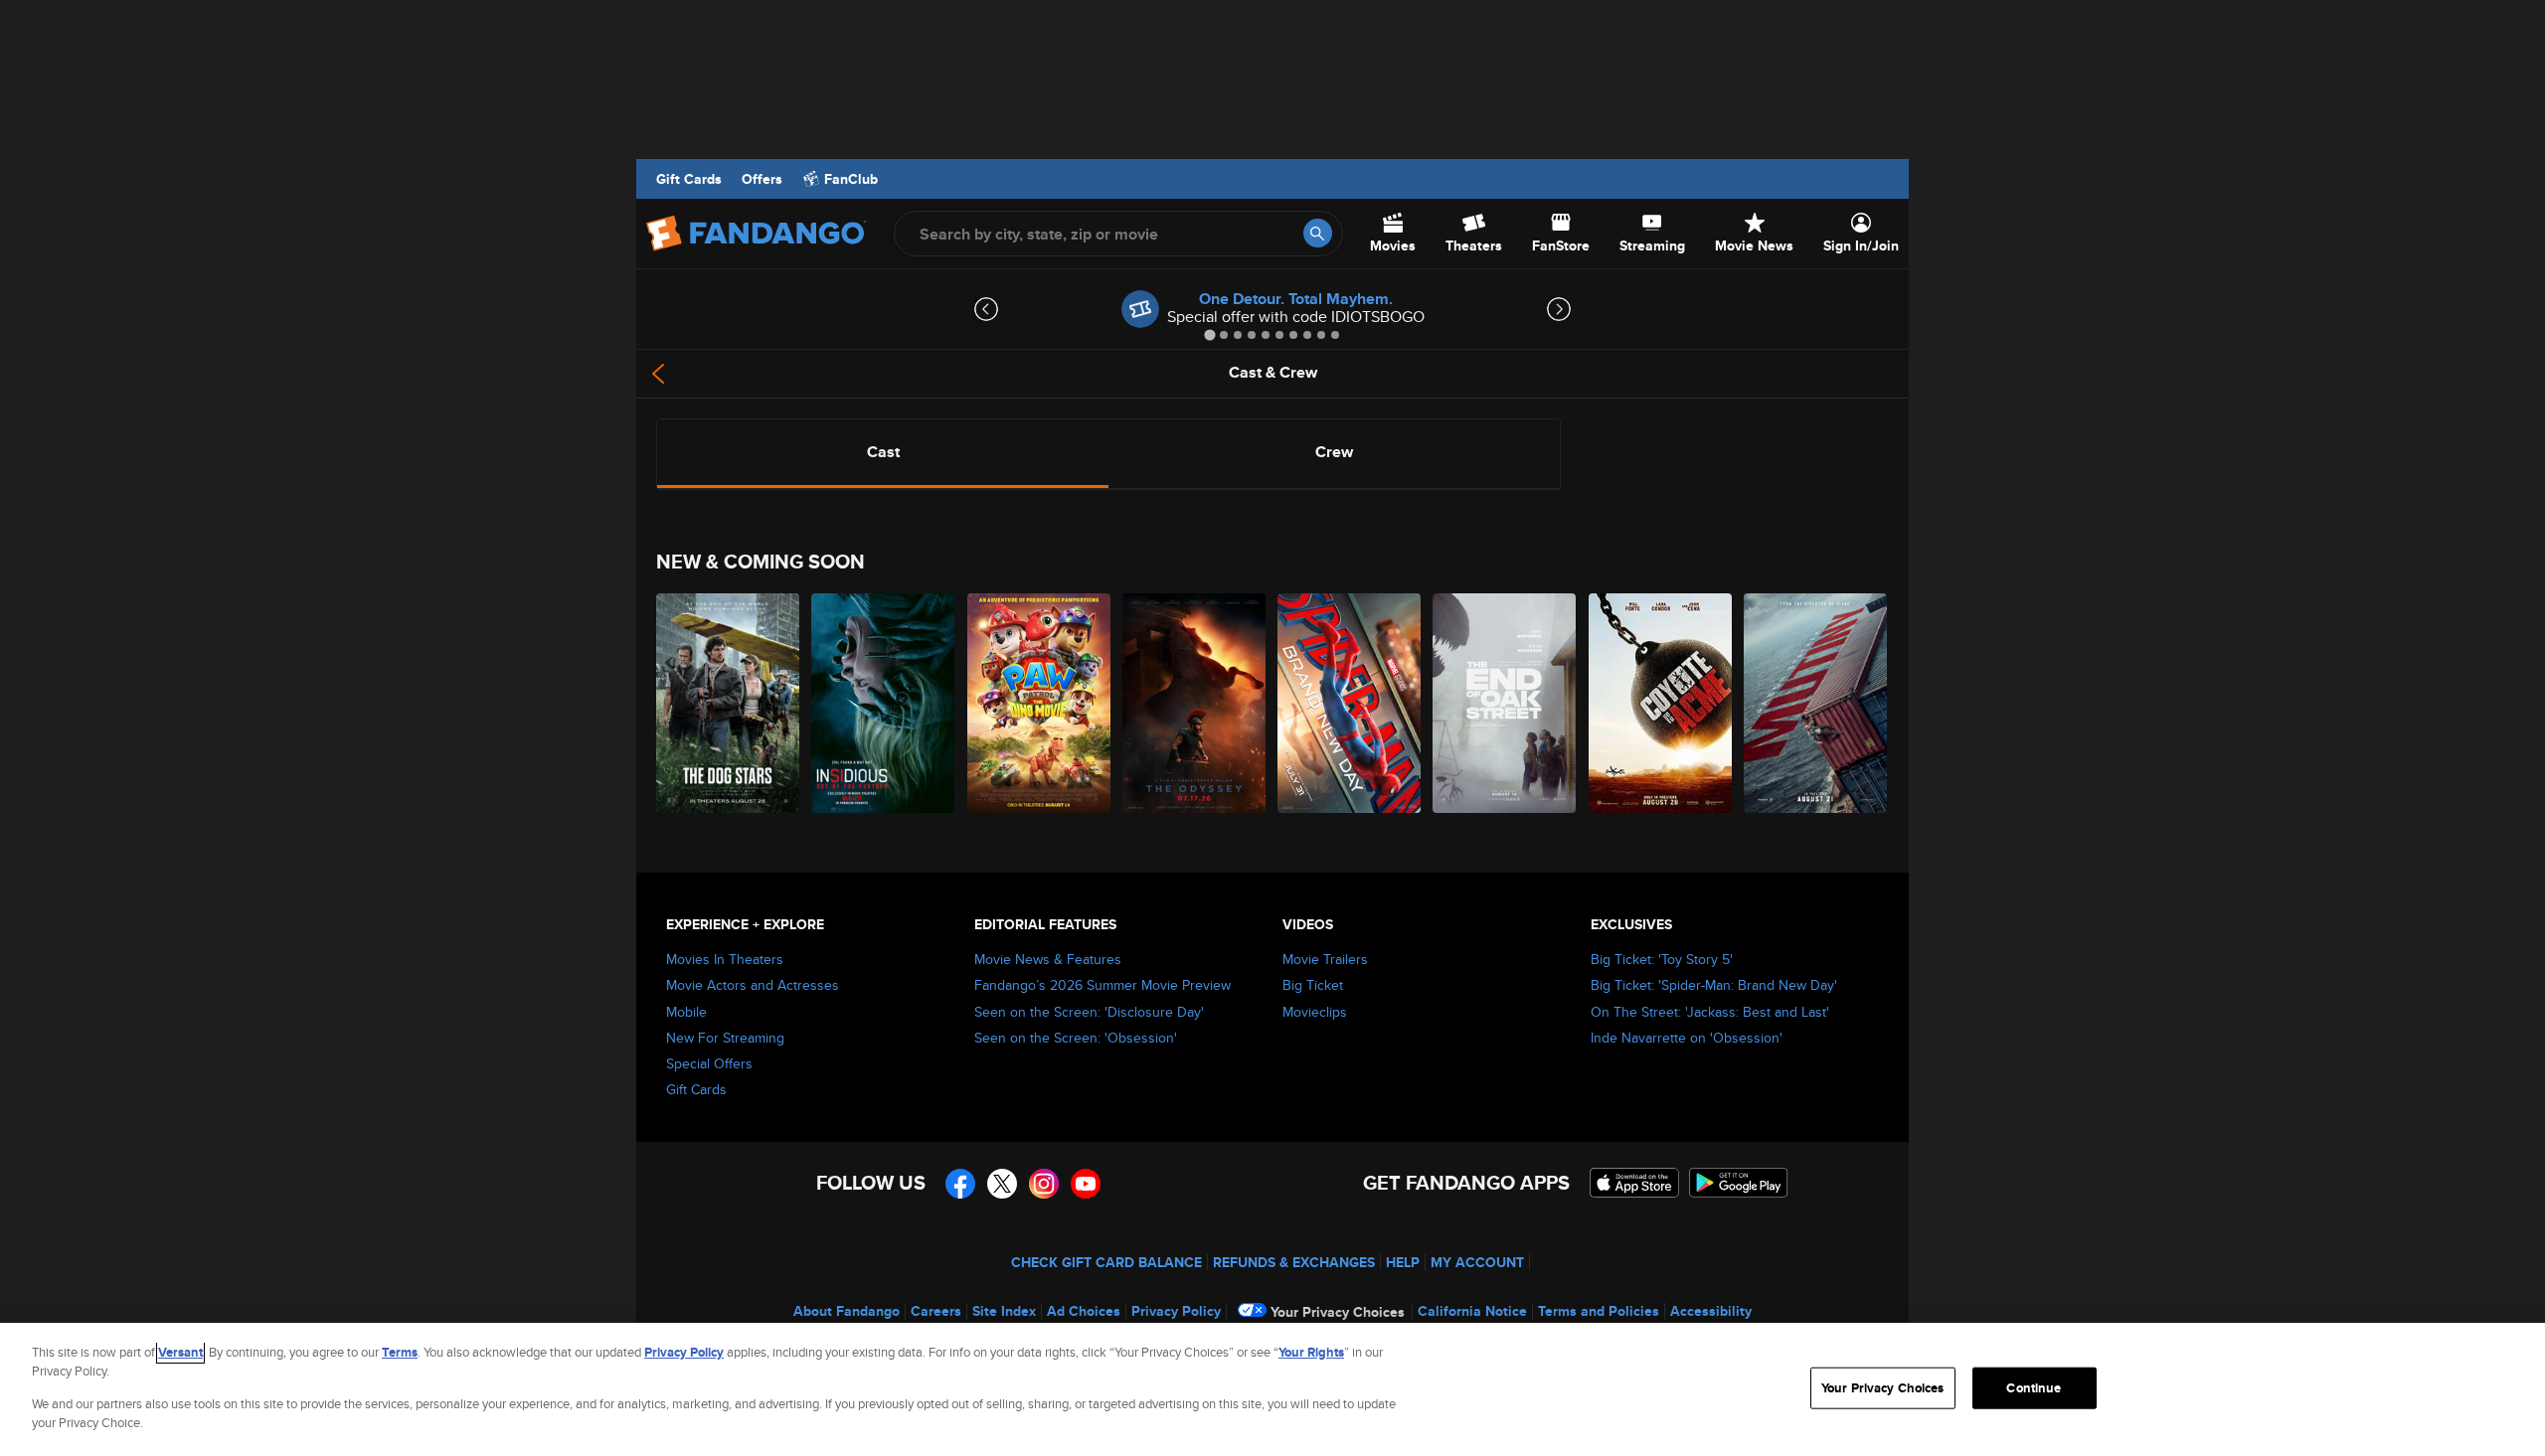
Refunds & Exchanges (1294, 1262)
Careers (936, 1311)
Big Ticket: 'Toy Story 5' (1662, 959)
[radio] (883, 452)
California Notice (1472, 1311)
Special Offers (709, 1063)
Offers (762, 179)
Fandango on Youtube (1086, 1184)
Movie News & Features (1048, 959)
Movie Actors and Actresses (753, 985)
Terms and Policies (1599, 1311)
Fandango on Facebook (960, 1184)
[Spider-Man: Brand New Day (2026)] (1350, 703)
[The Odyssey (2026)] (1195, 703)
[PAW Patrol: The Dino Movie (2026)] (1040, 703)
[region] (1272, 1389)
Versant (180, 1352)
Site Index (1004, 1311)
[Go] (1318, 233)
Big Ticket (1313, 985)
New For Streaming (725, 1038)
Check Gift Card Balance (1106, 1262)
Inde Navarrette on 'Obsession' (1687, 1038)
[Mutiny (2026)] (1816, 703)
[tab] (1209, 334)
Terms (400, 1352)
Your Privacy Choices (1338, 1312)
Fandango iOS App (1634, 1183)
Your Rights (1311, 1352)
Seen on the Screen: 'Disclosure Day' (1089, 1012)
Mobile (686, 1012)
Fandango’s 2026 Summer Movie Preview (1103, 985)
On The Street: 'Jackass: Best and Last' (1710, 1012)
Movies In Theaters (725, 959)
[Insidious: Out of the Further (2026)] (884, 703)
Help (1403, 1262)
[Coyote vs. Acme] (1661, 703)
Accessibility (1711, 1311)
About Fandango (847, 1311)
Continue (2034, 1388)
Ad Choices (1084, 1311)
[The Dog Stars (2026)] (729, 703)
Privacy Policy (1176, 1311)
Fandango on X (1002, 1184)
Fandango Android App (1739, 1183)
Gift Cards (689, 179)
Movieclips (1315, 1012)
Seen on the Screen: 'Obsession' (1076, 1038)
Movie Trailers (1325, 959)
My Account (1477, 1262)
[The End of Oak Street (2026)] (1505, 703)
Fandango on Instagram (1044, 1184)
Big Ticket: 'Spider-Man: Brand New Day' (1714, 985)
